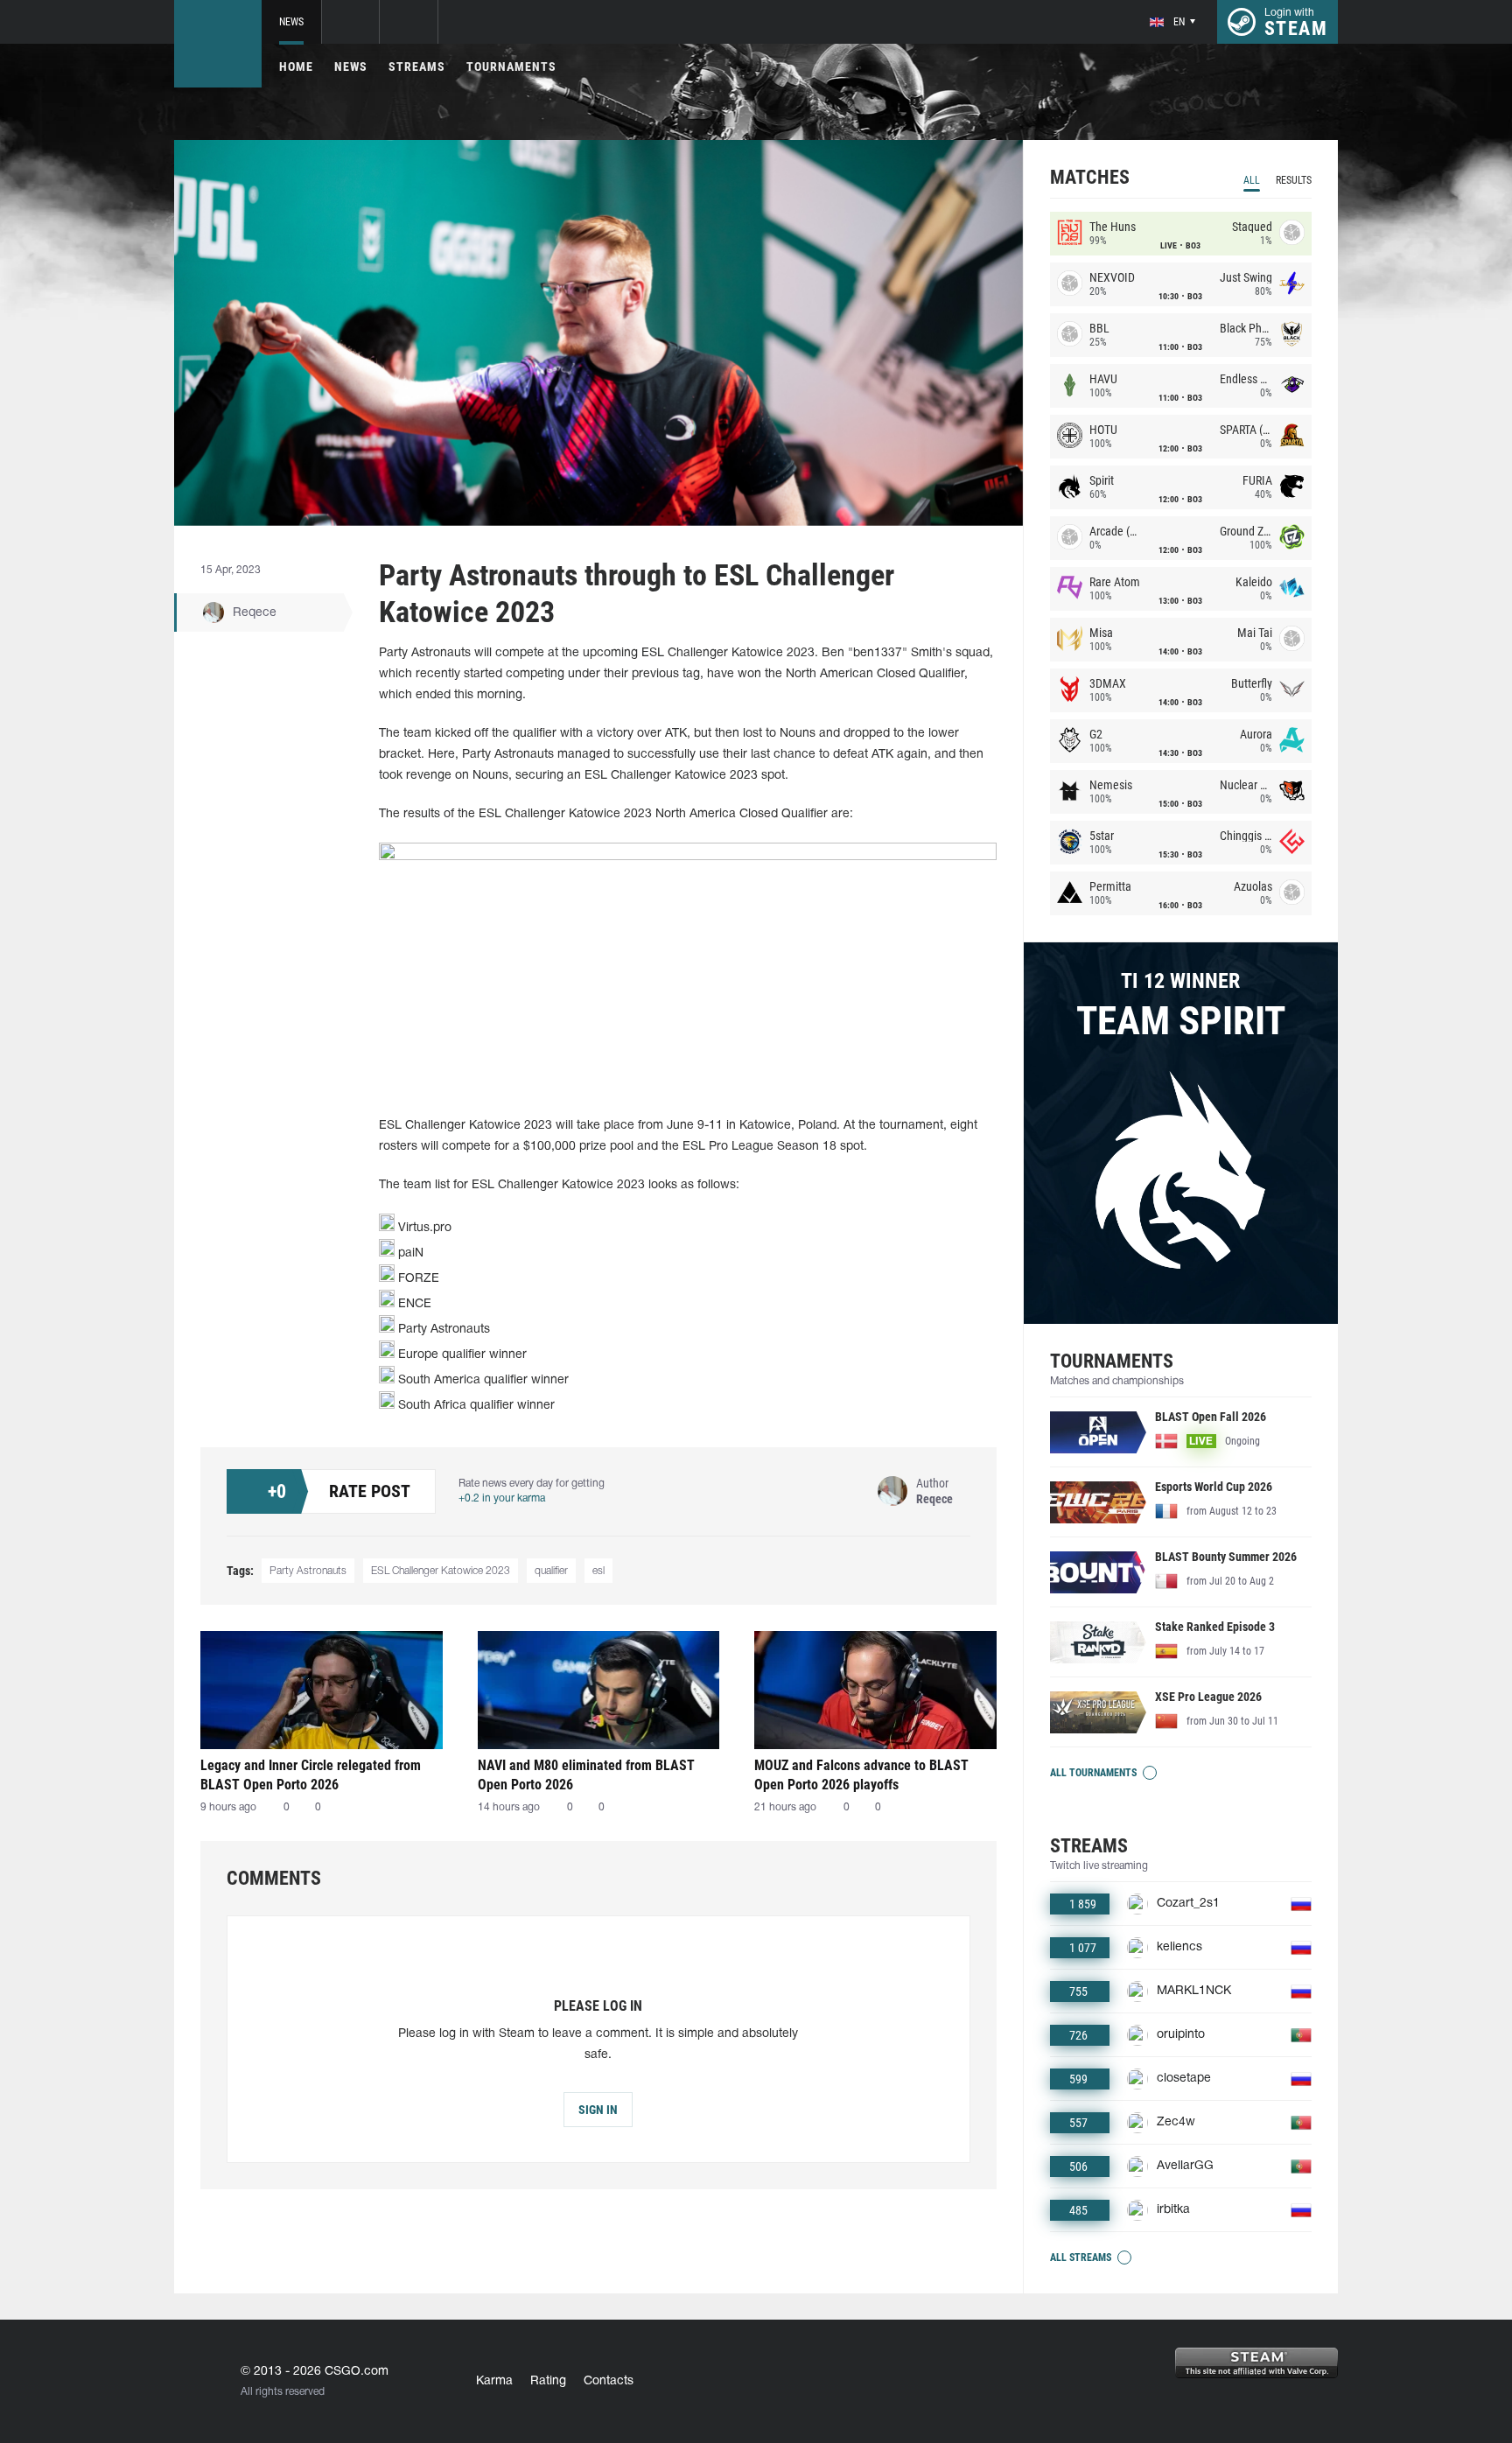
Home (296, 66)
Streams (417, 66)
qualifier (551, 1571)
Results (1294, 180)
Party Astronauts (308, 1571)
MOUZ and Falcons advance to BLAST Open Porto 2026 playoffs (861, 1775)
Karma (494, 2381)
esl (598, 1571)
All (1252, 180)
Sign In (598, 2110)
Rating (548, 2381)
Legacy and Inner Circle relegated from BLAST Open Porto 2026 (311, 1775)
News (291, 22)
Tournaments (511, 66)
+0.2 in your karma (502, 1498)
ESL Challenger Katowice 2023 (441, 1571)
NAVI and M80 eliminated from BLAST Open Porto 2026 (586, 1775)
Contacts (609, 2381)
